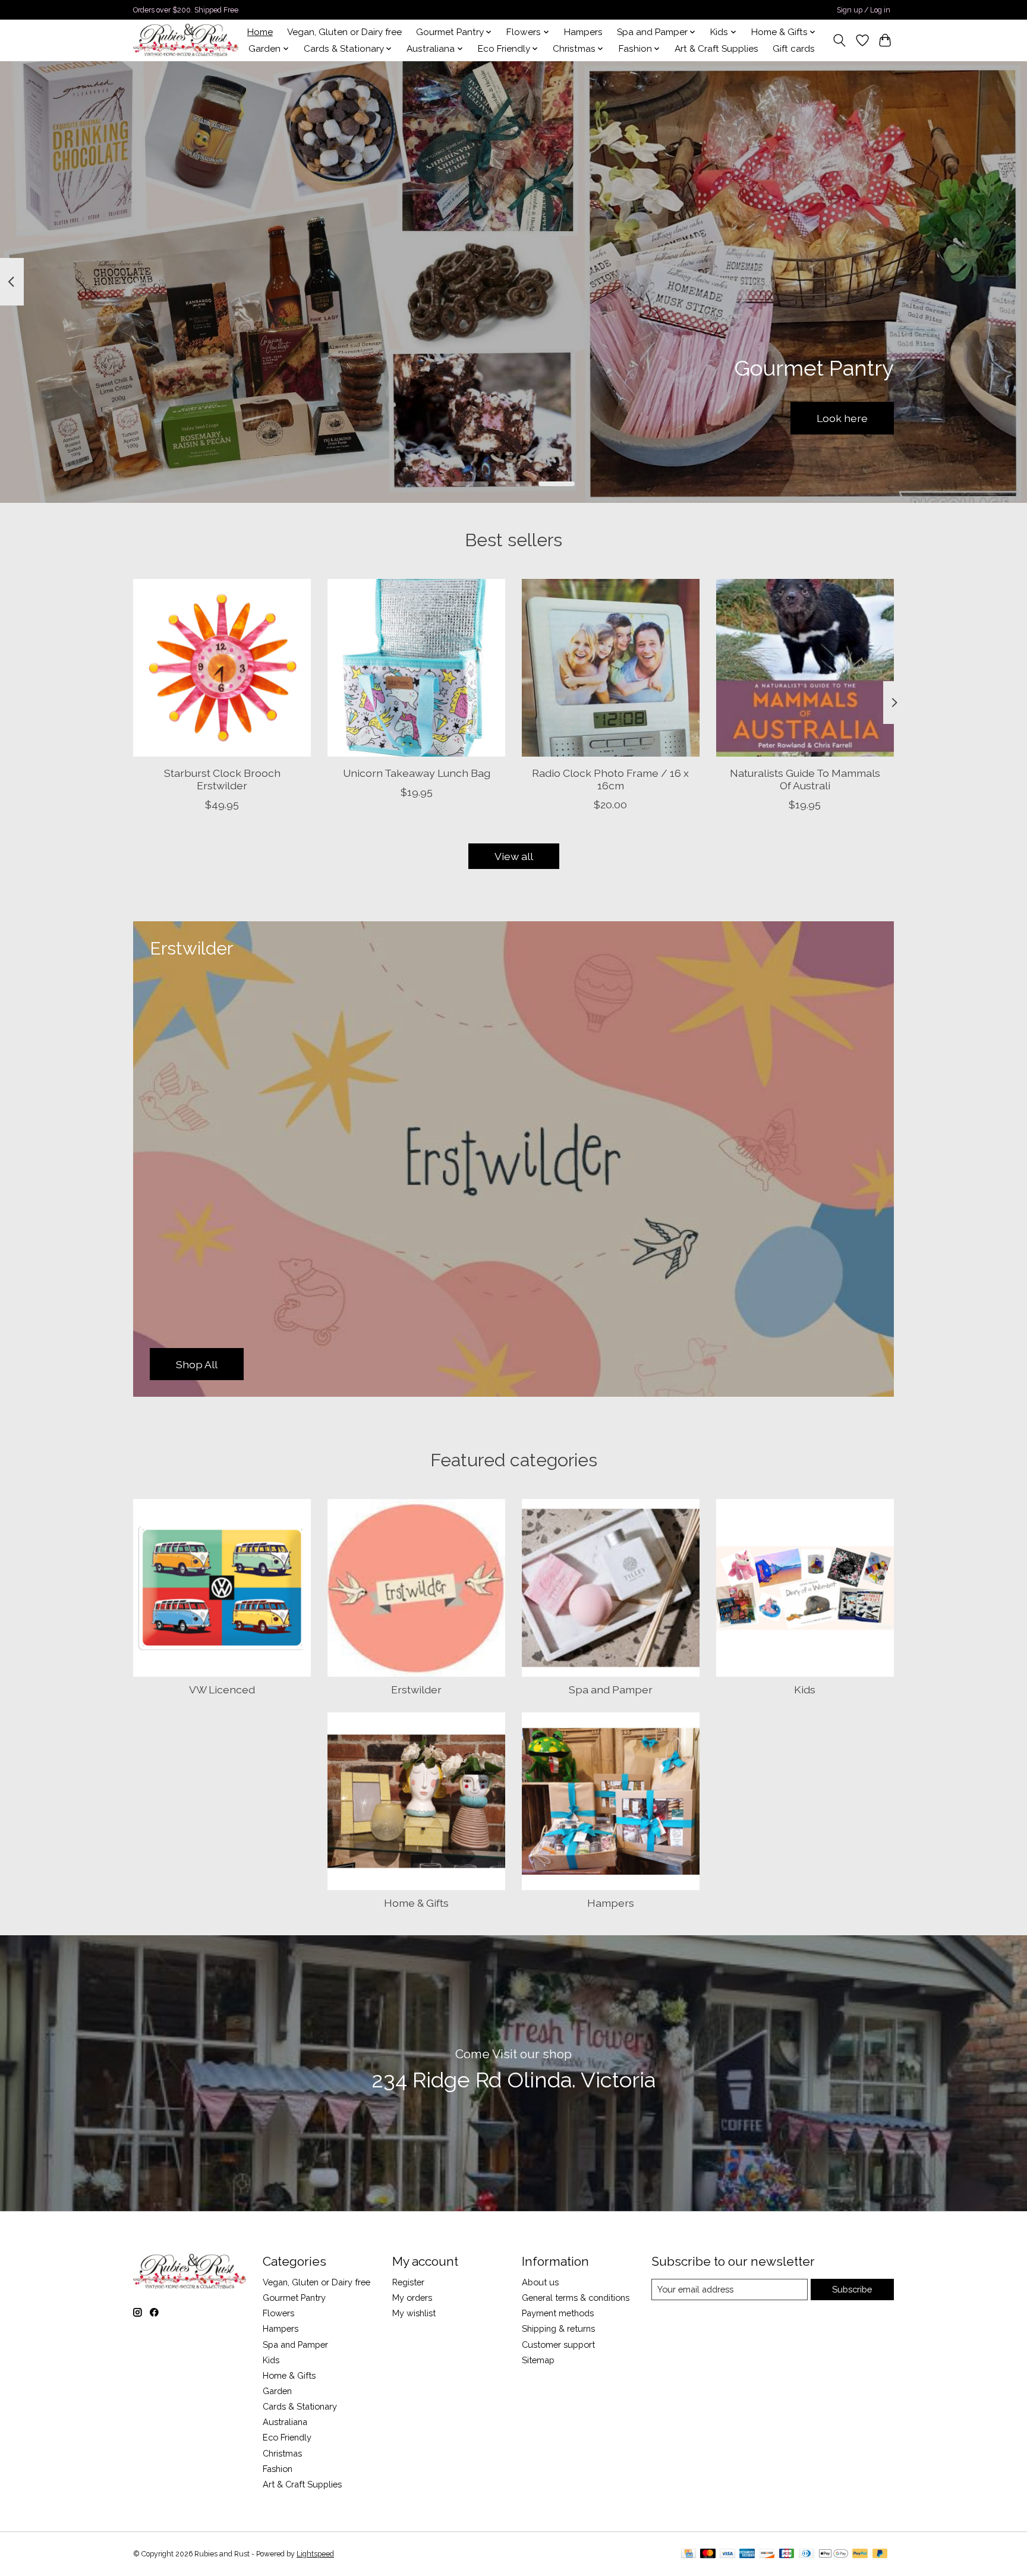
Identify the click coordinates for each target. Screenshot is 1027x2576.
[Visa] (727, 2554)
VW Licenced (222, 1689)
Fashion (278, 2469)
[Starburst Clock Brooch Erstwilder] (222, 668)
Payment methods (558, 2313)
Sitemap (538, 2360)
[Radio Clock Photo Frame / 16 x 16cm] (611, 668)
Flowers (278, 2313)
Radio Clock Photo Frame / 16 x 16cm (610, 779)
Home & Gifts (416, 1903)
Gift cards (794, 49)
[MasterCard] (708, 2554)
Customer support (558, 2344)
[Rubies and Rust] (186, 40)
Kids (805, 1689)
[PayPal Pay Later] (880, 2554)
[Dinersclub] (807, 2554)
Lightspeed (315, 2554)
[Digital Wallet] (834, 2554)
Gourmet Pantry (294, 2298)
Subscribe (852, 2289)
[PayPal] (860, 2554)
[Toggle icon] (839, 40)
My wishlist (414, 2313)
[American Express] (747, 2554)
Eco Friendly (287, 2437)
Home (260, 32)
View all (514, 856)
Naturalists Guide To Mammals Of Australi (805, 779)
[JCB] (787, 2554)
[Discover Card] (767, 2554)
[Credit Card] (689, 2554)
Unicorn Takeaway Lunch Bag (417, 772)
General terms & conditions (576, 2298)
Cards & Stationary (300, 2406)
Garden (277, 2391)
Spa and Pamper (611, 1689)
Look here (842, 418)
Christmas (282, 2453)
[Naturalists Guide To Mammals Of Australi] (805, 668)
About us (540, 2282)
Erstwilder (416, 1689)
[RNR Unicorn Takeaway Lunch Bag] (416, 668)
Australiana (285, 2422)
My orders (412, 2298)
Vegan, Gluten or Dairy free (344, 32)
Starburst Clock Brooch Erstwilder (222, 779)
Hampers (583, 32)
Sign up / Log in (864, 10)
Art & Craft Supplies (716, 49)
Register (408, 2282)
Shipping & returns (558, 2328)
